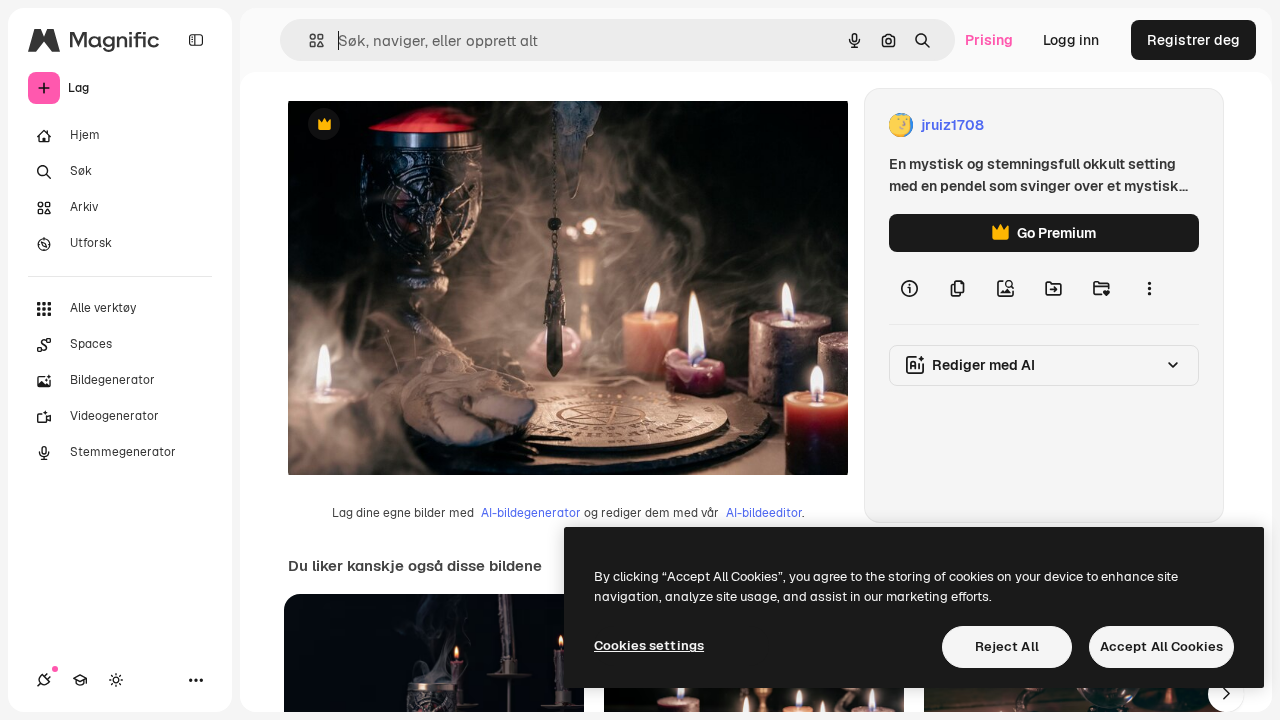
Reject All (1007, 646)
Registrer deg (1193, 40)
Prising (989, 40)
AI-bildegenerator (531, 513)
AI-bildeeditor (764, 513)
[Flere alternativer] (1149, 288)
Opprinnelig (429, 125)
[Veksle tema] (116, 680)
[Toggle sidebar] (196, 40)
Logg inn (1071, 40)
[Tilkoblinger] (44, 680)
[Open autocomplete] (308, 40)
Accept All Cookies (1161, 646)
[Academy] (80, 680)
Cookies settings (649, 645)
